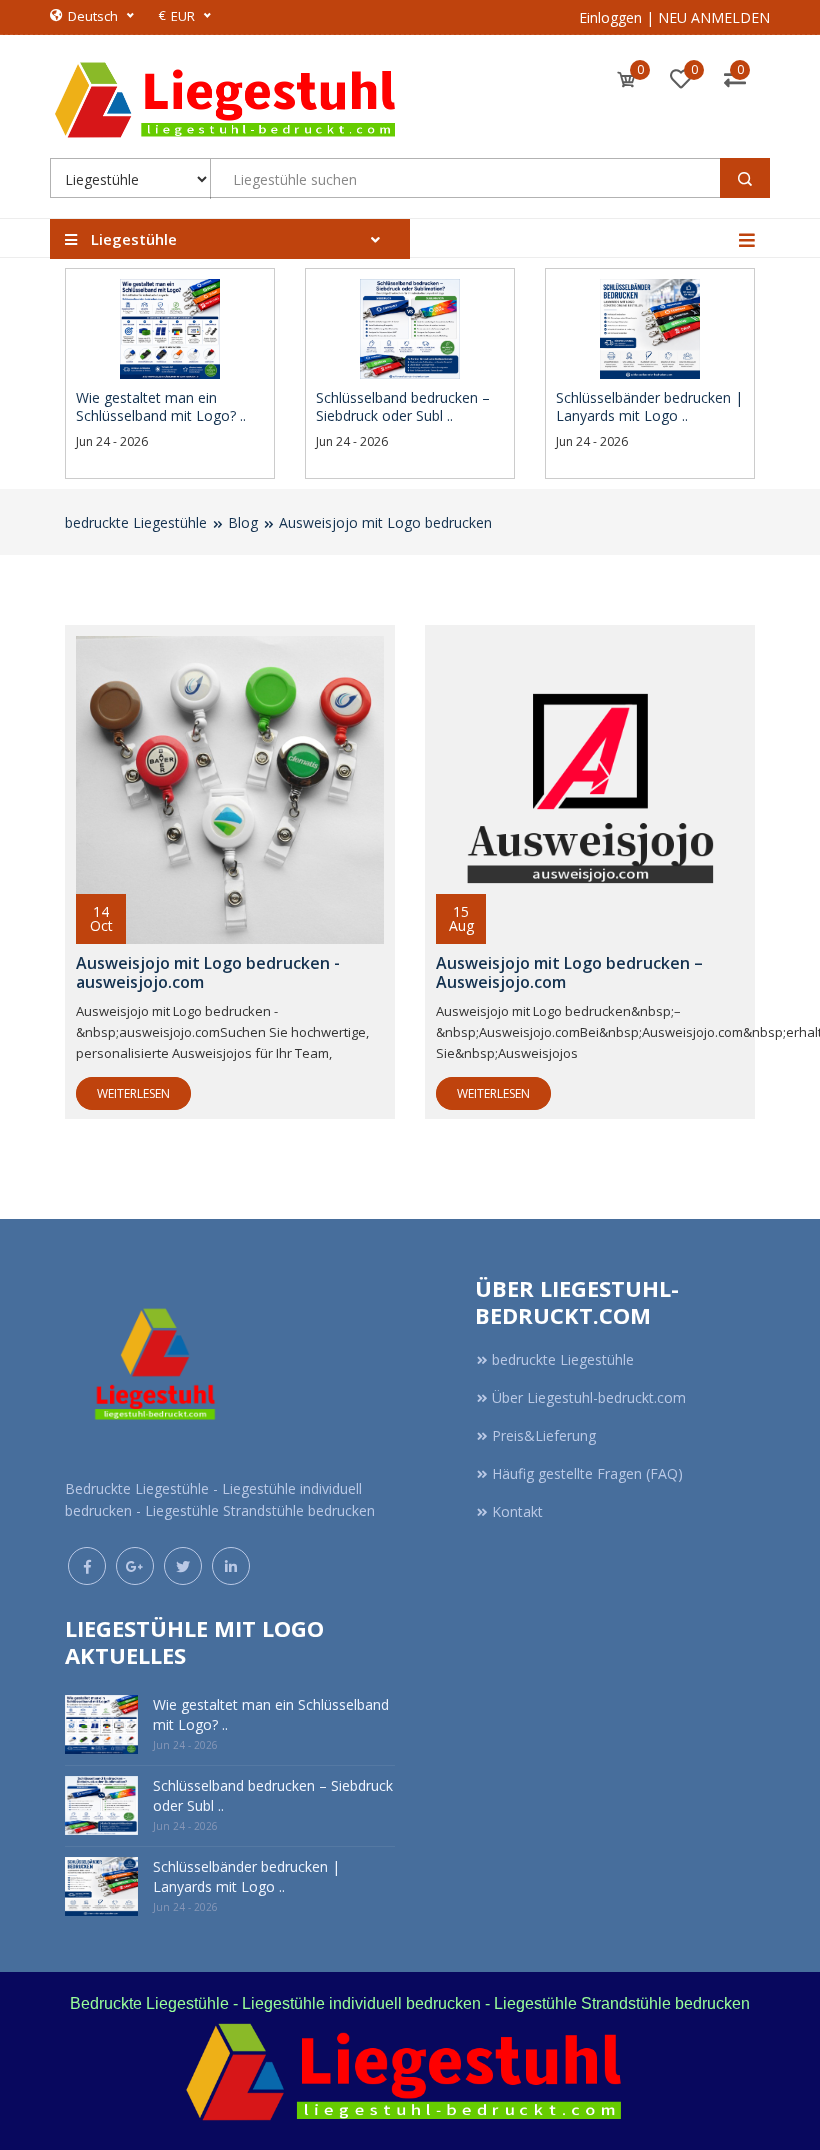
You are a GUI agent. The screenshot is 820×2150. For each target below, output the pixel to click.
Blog (243, 522)
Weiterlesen (133, 1093)
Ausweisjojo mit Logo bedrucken (385, 522)
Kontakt (517, 1511)
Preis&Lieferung (544, 1435)
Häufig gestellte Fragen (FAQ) (587, 1473)
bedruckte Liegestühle (136, 522)
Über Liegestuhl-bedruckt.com (589, 1397)
